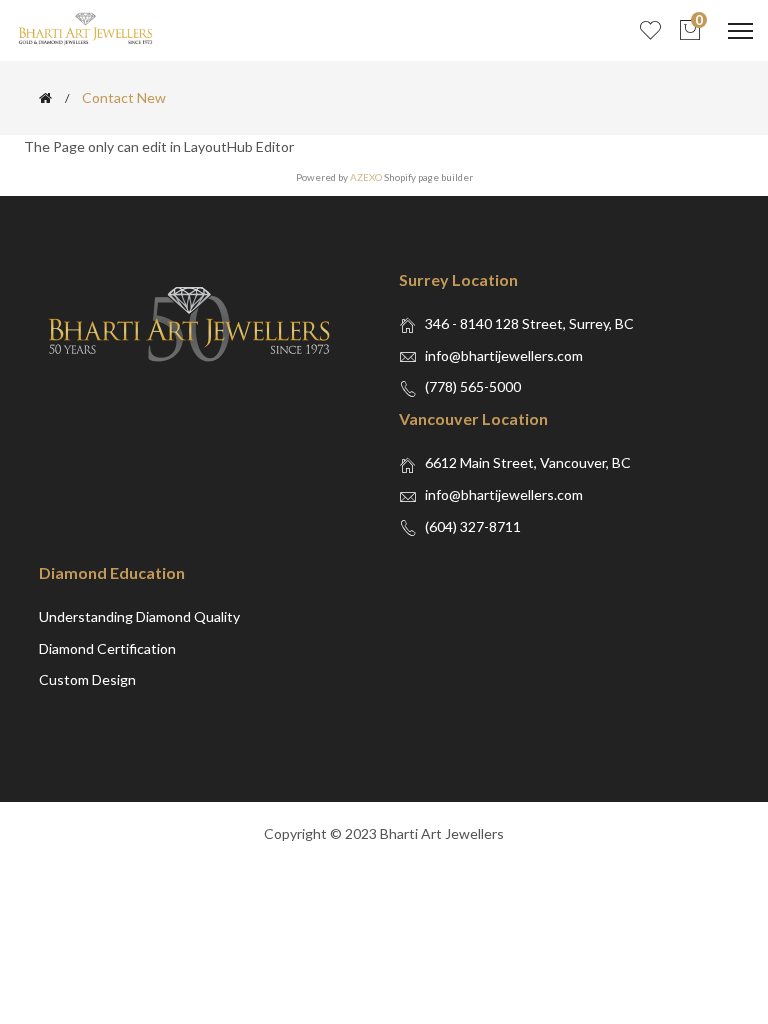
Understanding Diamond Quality (139, 616)
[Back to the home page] (45, 98)
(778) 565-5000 (473, 386)
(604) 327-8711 (473, 526)
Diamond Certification (107, 648)
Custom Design (87, 679)
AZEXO (366, 177)
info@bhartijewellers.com (504, 355)
